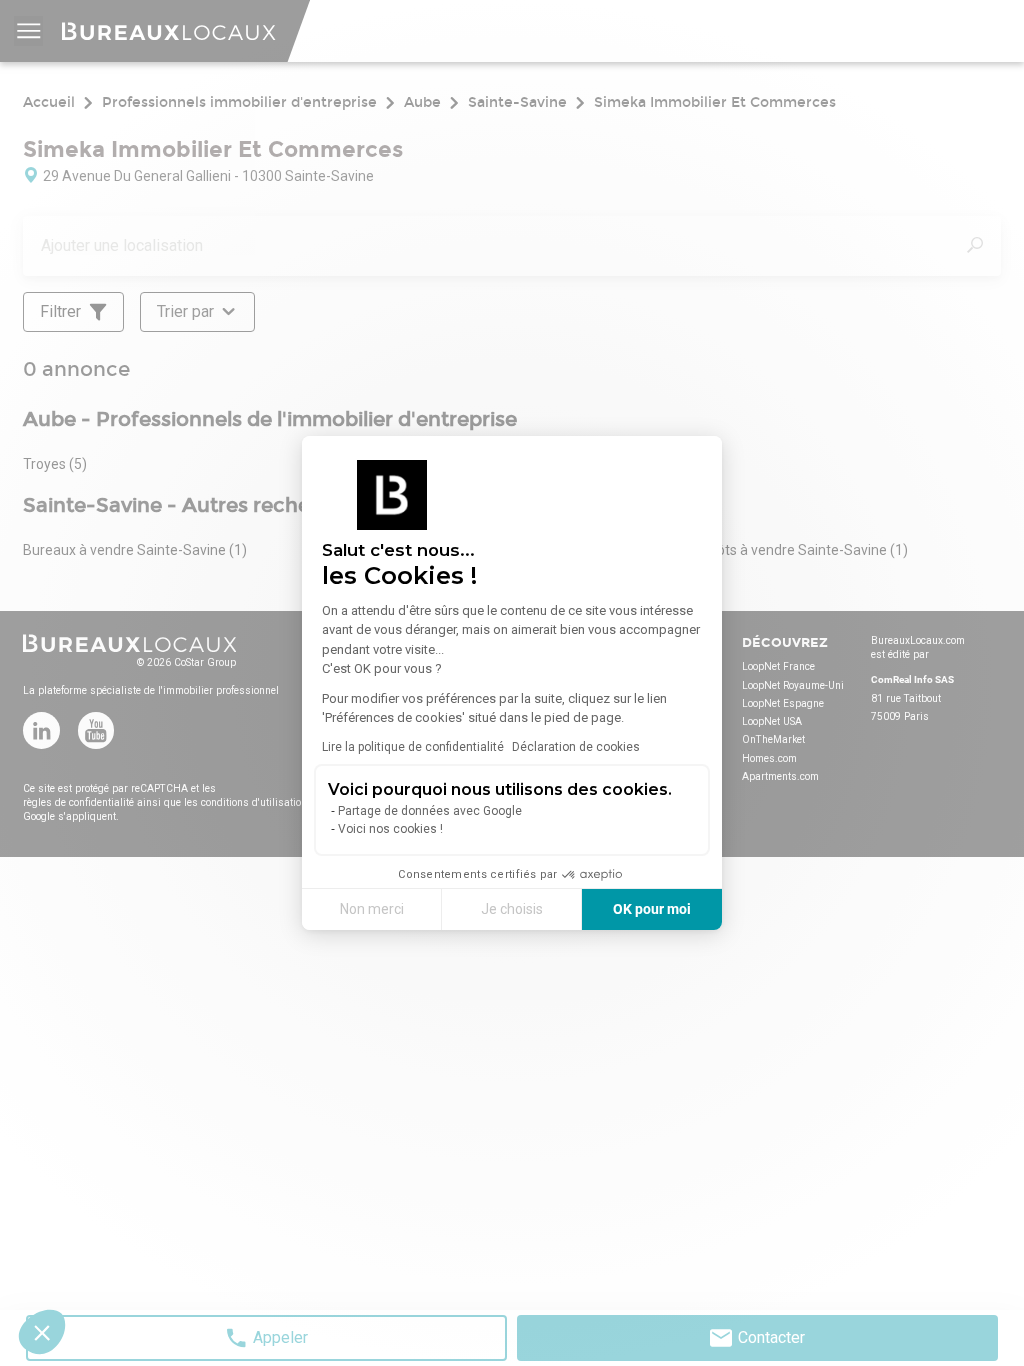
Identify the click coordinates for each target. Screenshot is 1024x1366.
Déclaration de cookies (576, 747)
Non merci (372, 909)
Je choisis (512, 909)
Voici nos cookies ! (390, 829)
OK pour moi (652, 909)
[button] (42, 1332)
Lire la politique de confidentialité (413, 747)
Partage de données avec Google (430, 811)
